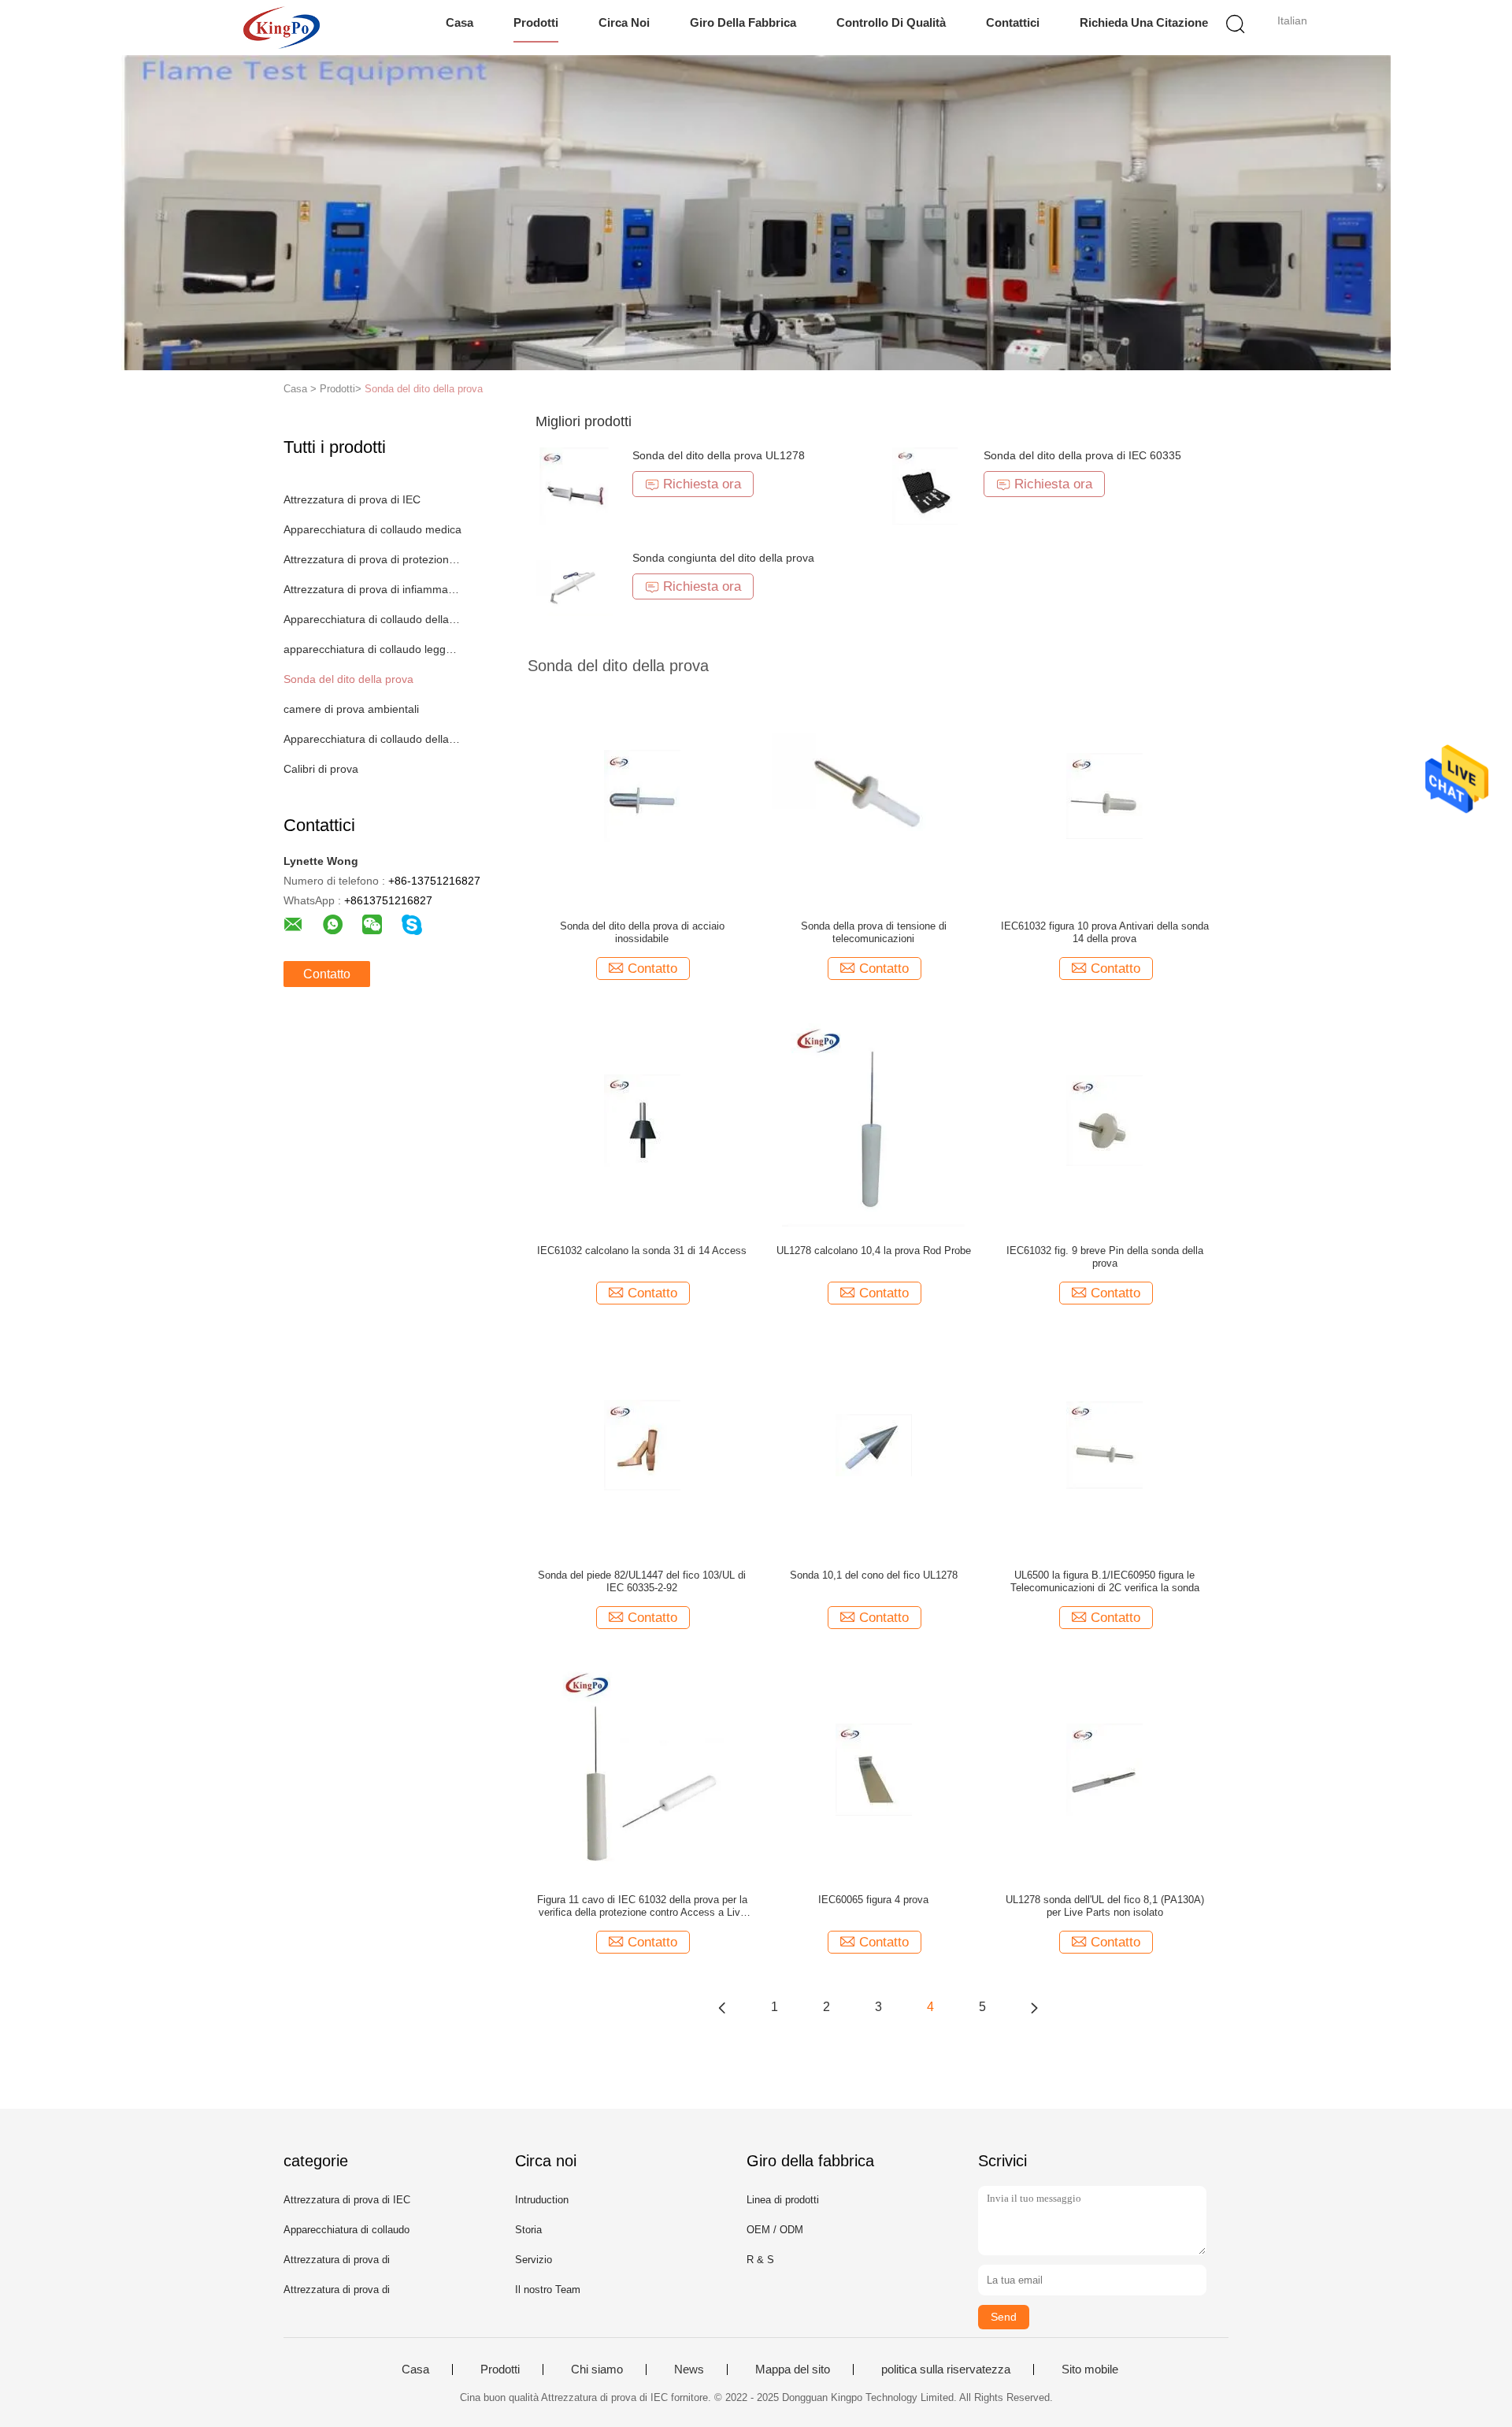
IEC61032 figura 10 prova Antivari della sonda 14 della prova (1105, 932)
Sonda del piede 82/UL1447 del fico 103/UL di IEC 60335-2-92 (642, 1581)
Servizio (534, 2260)
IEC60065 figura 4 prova (873, 1900)
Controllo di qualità (891, 22)
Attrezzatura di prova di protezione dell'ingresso (373, 559)
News (689, 2369)
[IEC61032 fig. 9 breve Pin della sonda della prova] (1104, 1119)
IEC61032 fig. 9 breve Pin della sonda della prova (1105, 1257)
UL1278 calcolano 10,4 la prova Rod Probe (874, 1251)
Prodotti (536, 22)
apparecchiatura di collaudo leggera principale (373, 649)
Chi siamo (597, 2369)
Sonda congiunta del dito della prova (723, 558)
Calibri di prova (321, 769)
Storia (528, 2230)
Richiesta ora (702, 484)
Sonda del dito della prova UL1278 (719, 455)
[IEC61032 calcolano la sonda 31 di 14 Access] (642, 1119)
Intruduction (542, 2200)
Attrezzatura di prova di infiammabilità (373, 589)
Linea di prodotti (783, 2200)
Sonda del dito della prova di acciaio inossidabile (642, 932)
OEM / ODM (775, 2230)
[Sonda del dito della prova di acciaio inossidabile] (642, 795)
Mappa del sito (793, 2369)
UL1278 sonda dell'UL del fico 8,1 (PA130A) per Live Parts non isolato (1105, 1906)
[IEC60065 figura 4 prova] (874, 1768)
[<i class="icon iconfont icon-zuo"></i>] (722, 2007)
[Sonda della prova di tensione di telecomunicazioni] (874, 795)
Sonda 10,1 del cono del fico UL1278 (874, 1575)
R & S (760, 2260)
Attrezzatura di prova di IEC (352, 499)
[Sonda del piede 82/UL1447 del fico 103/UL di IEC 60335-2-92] (642, 1444)
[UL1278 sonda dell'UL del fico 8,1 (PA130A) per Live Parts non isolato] (1104, 1768)
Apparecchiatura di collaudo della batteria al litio (373, 619)
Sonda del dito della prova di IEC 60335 (1082, 455)
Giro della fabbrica (743, 22)
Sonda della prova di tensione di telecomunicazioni (874, 932)
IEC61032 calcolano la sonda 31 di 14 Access (642, 1251)
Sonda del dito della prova (424, 389)
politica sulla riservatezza (946, 2369)
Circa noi (624, 22)
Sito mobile (1090, 2369)
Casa (460, 22)
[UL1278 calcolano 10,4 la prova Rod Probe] (874, 1119)
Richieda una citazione (1144, 22)
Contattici (1013, 22)
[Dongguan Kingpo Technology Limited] (282, 28)
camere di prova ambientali (351, 709)
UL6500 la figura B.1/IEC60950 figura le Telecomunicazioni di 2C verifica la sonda (1105, 1581)
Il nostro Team (548, 2290)
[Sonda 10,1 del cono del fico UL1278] (874, 1444)
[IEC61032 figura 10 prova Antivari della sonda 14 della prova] (1104, 795)
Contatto (327, 974)
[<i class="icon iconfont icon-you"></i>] (1034, 2007)
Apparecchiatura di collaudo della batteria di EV (373, 739)
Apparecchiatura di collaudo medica (372, 529)
